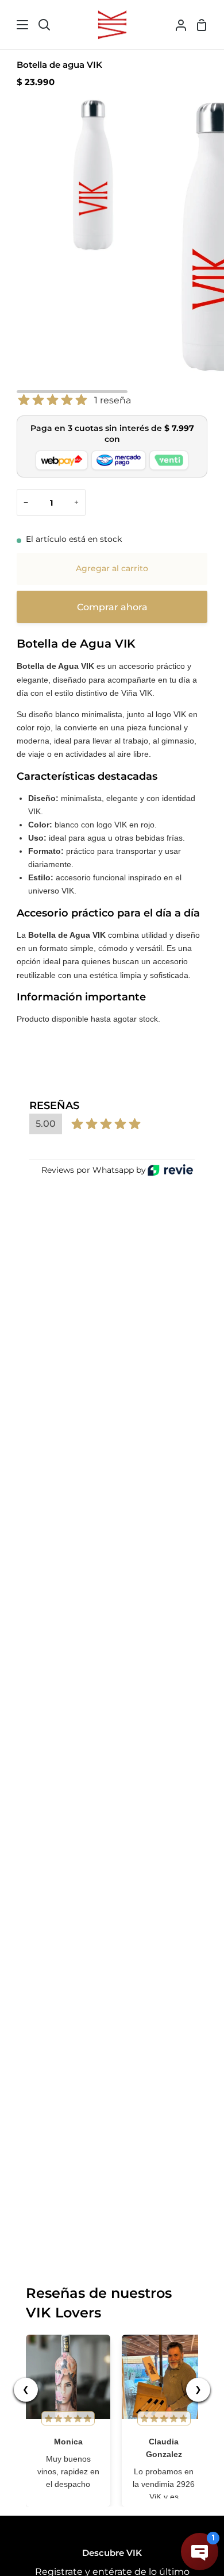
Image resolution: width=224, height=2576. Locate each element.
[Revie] (170, 1170)
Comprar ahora (112, 607)
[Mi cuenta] (176, 25)
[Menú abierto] (15, 25)
